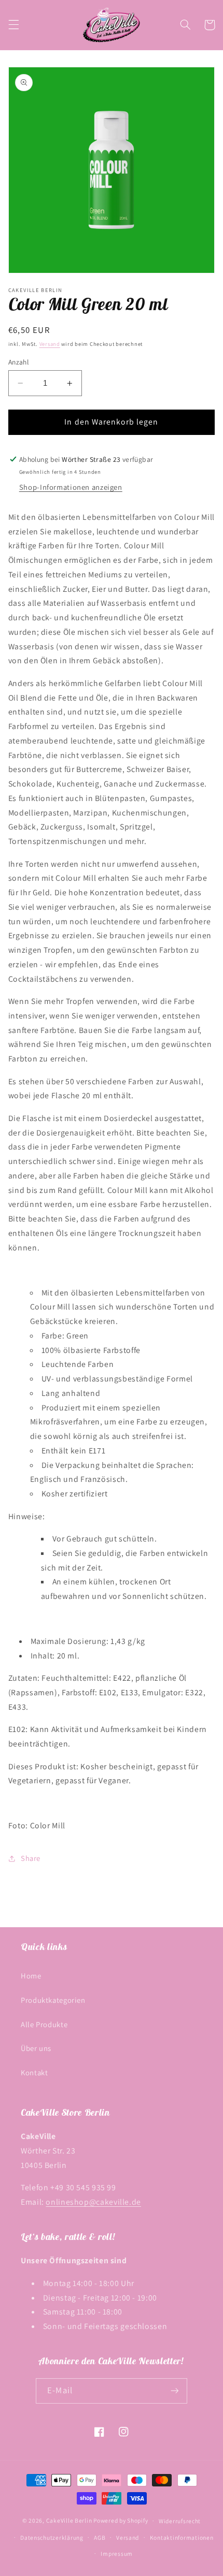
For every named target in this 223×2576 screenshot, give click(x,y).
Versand (50, 344)
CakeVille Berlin (69, 2520)
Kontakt (34, 2072)
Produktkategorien (53, 2000)
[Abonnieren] (174, 2391)
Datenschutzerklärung (52, 2537)
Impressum (117, 2553)
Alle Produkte (44, 2024)
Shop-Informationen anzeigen (71, 487)
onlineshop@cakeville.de (93, 2202)
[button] (13, 25)
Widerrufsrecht (180, 2521)
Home (31, 1976)
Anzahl (19, 362)
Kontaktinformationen (182, 2537)
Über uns (36, 2048)
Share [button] (31, 1858)
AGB (100, 2537)
